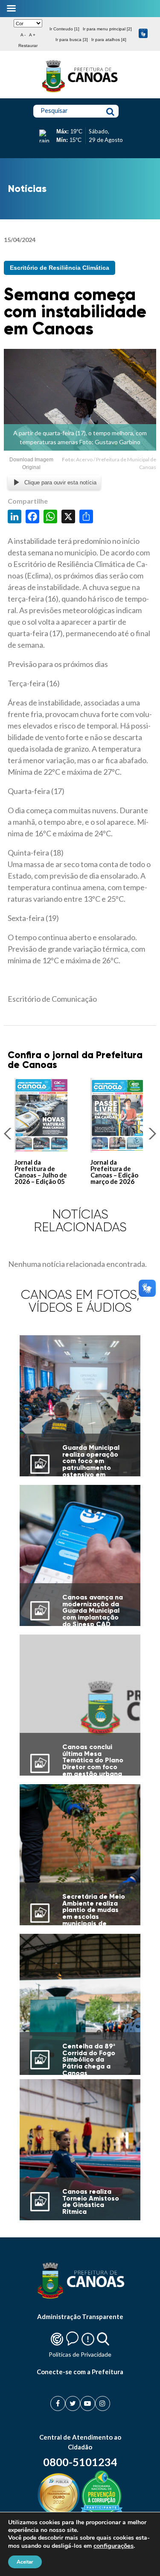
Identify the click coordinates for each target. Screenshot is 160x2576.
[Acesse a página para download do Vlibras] (143, 34)
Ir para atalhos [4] (109, 40)
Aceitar (25, 2562)
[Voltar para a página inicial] (80, 92)
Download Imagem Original (31, 463)
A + (32, 35)
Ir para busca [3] (72, 40)
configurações (113, 2546)
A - (23, 35)
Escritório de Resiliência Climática (60, 268)
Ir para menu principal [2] (107, 29)
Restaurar (28, 46)
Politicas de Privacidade (80, 2354)
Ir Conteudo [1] (64, 29)
